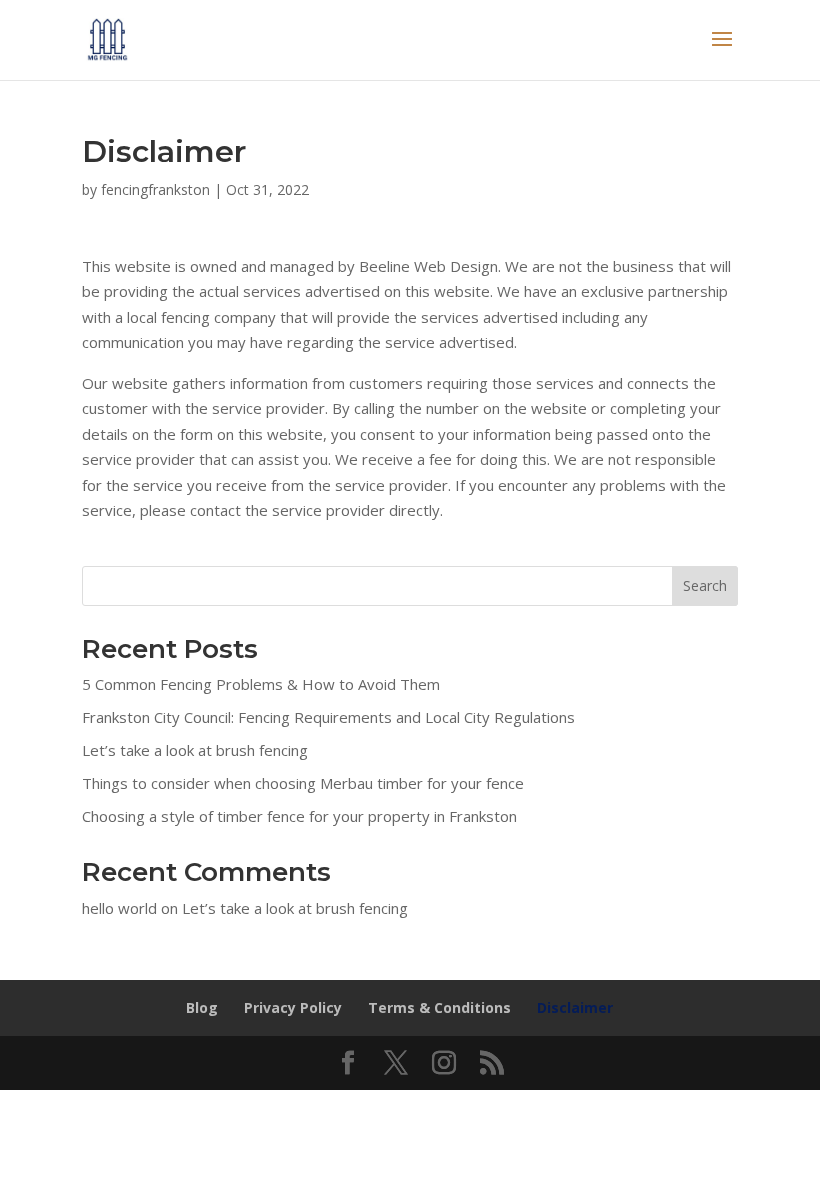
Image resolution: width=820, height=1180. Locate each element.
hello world (119, 908)
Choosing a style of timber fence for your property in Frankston (299, 816)
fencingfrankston (155, 189)
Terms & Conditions (439, 1007)
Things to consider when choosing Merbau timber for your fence (303, 783)
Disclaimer (575, 1007)
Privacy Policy (293, 1007)
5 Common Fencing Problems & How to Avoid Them (261, 684)
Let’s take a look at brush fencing (195, 750)
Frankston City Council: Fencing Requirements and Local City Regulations (328, 717)
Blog (202, 1007)
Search (705, 585)
